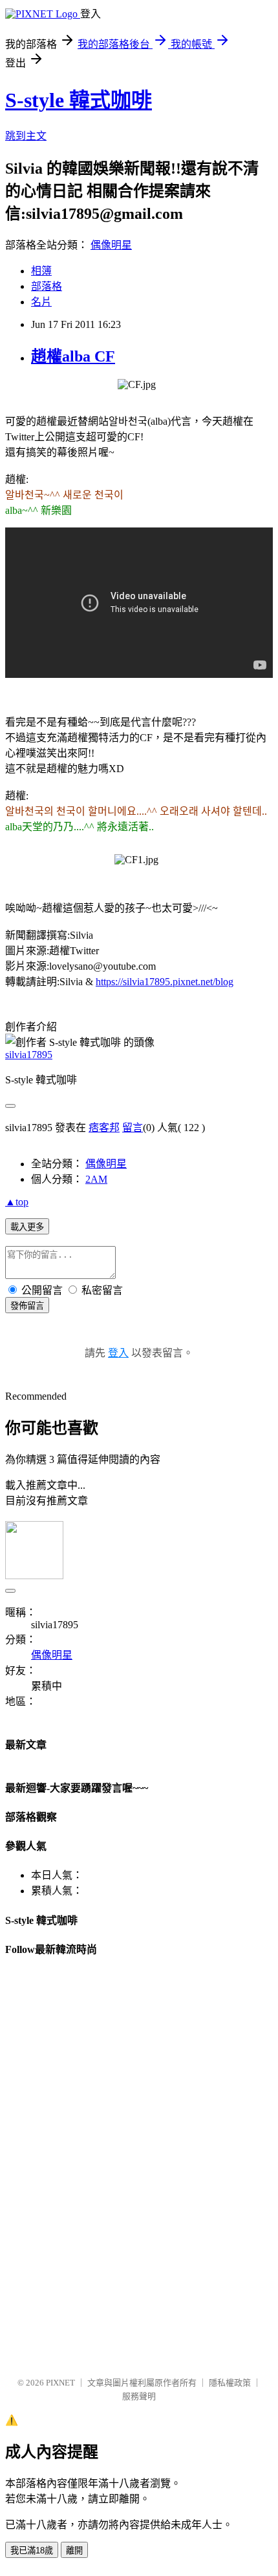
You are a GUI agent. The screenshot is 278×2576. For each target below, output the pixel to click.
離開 (74, 2550)
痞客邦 (104, 1128)
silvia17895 (29, 1055)
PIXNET (60, 2383)
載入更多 (27, 1227)
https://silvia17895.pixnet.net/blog (165, 982)
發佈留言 (27, 1306)
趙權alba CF (73, 356)
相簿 (41, 271)
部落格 (47, 286)
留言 (133, 1128)
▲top (17, 1202)
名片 (41, 302)
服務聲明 (139, 2396)
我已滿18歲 (32, 2550)
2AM (96, 1179)
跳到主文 (26, 136)
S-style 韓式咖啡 (79, 100)
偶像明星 (111, 245)
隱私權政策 (230, 2383)
